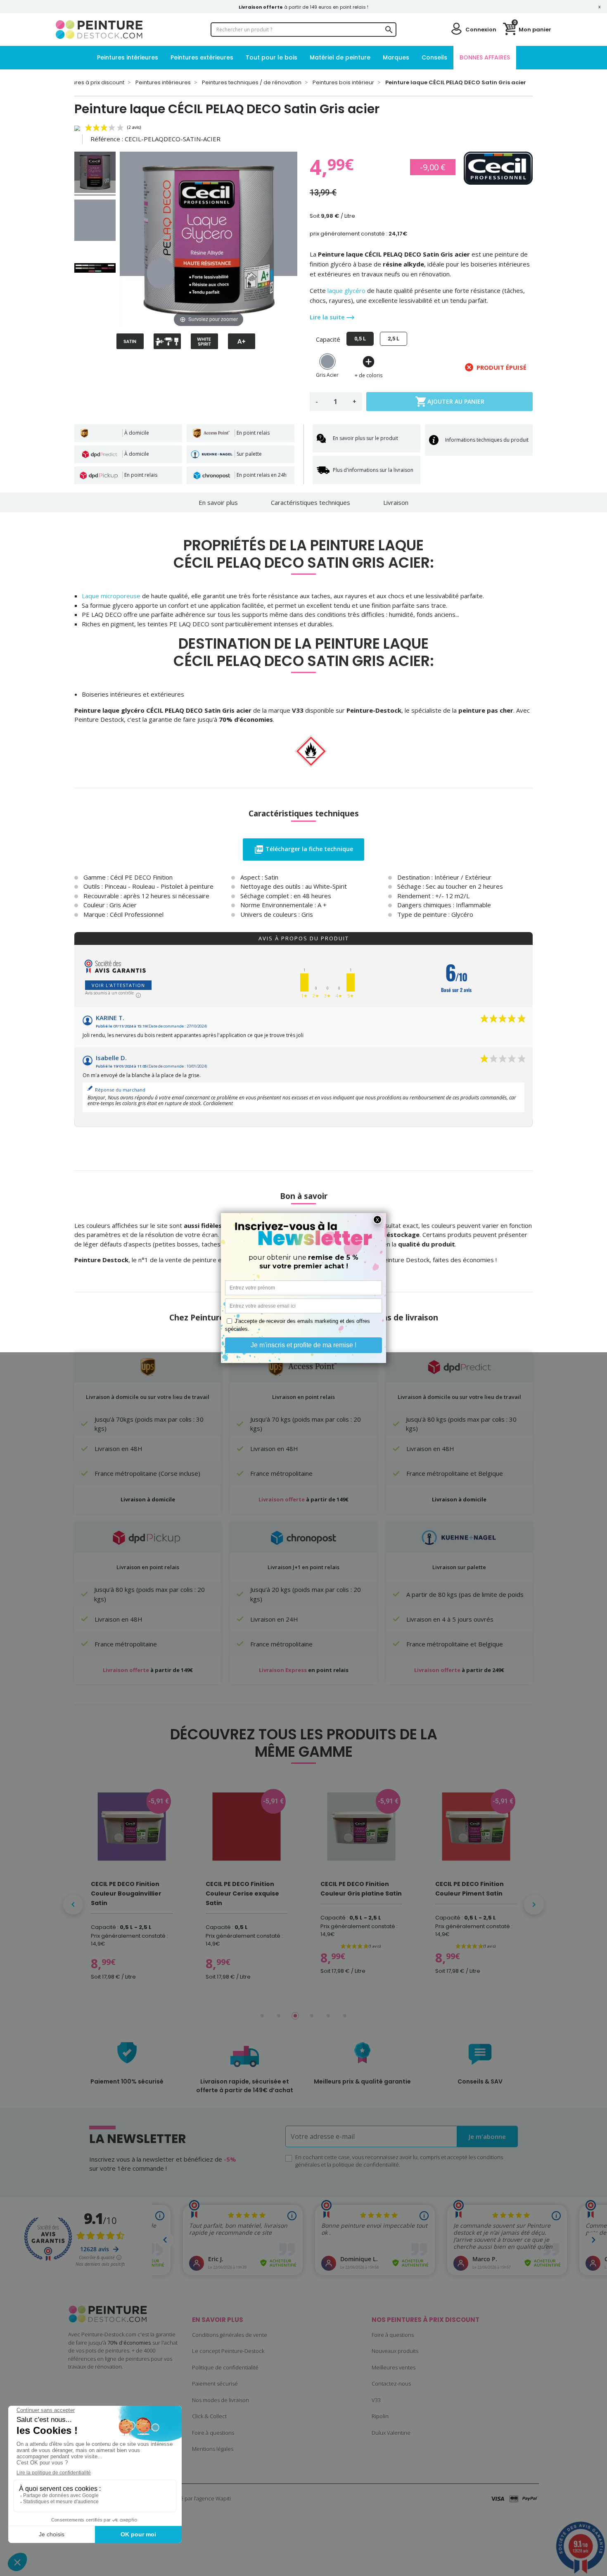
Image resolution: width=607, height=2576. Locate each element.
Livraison (396, 502)
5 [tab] (328, 2016)
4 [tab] (312, 2016)
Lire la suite (328, 317)
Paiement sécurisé (215, 2383)
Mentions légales (213, 2449)
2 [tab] (279, 2016)
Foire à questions (213, 2433)
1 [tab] (262, 2016)
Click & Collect (209, 2416)
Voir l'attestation (118, 985)
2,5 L (394, 339)
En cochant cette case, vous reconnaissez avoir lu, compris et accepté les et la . (399, 2161)
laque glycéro (346, 290)
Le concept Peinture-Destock (228, 2351)
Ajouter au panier (450, 402)
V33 (376, 2400)
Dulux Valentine (391, 2433)
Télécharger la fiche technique (303, 849)
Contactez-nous (391, 2383)
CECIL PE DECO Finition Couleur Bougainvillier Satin (126, 1893)
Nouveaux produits (395, 2351)
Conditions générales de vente (230, 2335)
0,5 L (360, 339)
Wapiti (223, 2498)
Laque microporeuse (111, 596)
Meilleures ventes (394, 2367)
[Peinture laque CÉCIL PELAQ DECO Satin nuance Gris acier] (95, 221)
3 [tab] (295, 2016)
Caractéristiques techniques (311, 502)
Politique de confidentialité (225, 2367)
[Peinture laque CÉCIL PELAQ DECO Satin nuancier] (95, 269)
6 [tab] (345, 2016)
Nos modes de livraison (221, 2400)
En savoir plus (218, 502)
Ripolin (380, 2416)
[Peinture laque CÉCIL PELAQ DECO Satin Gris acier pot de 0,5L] (95, 174)
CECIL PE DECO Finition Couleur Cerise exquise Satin (242, 1893)
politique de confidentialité (366, 2165)
